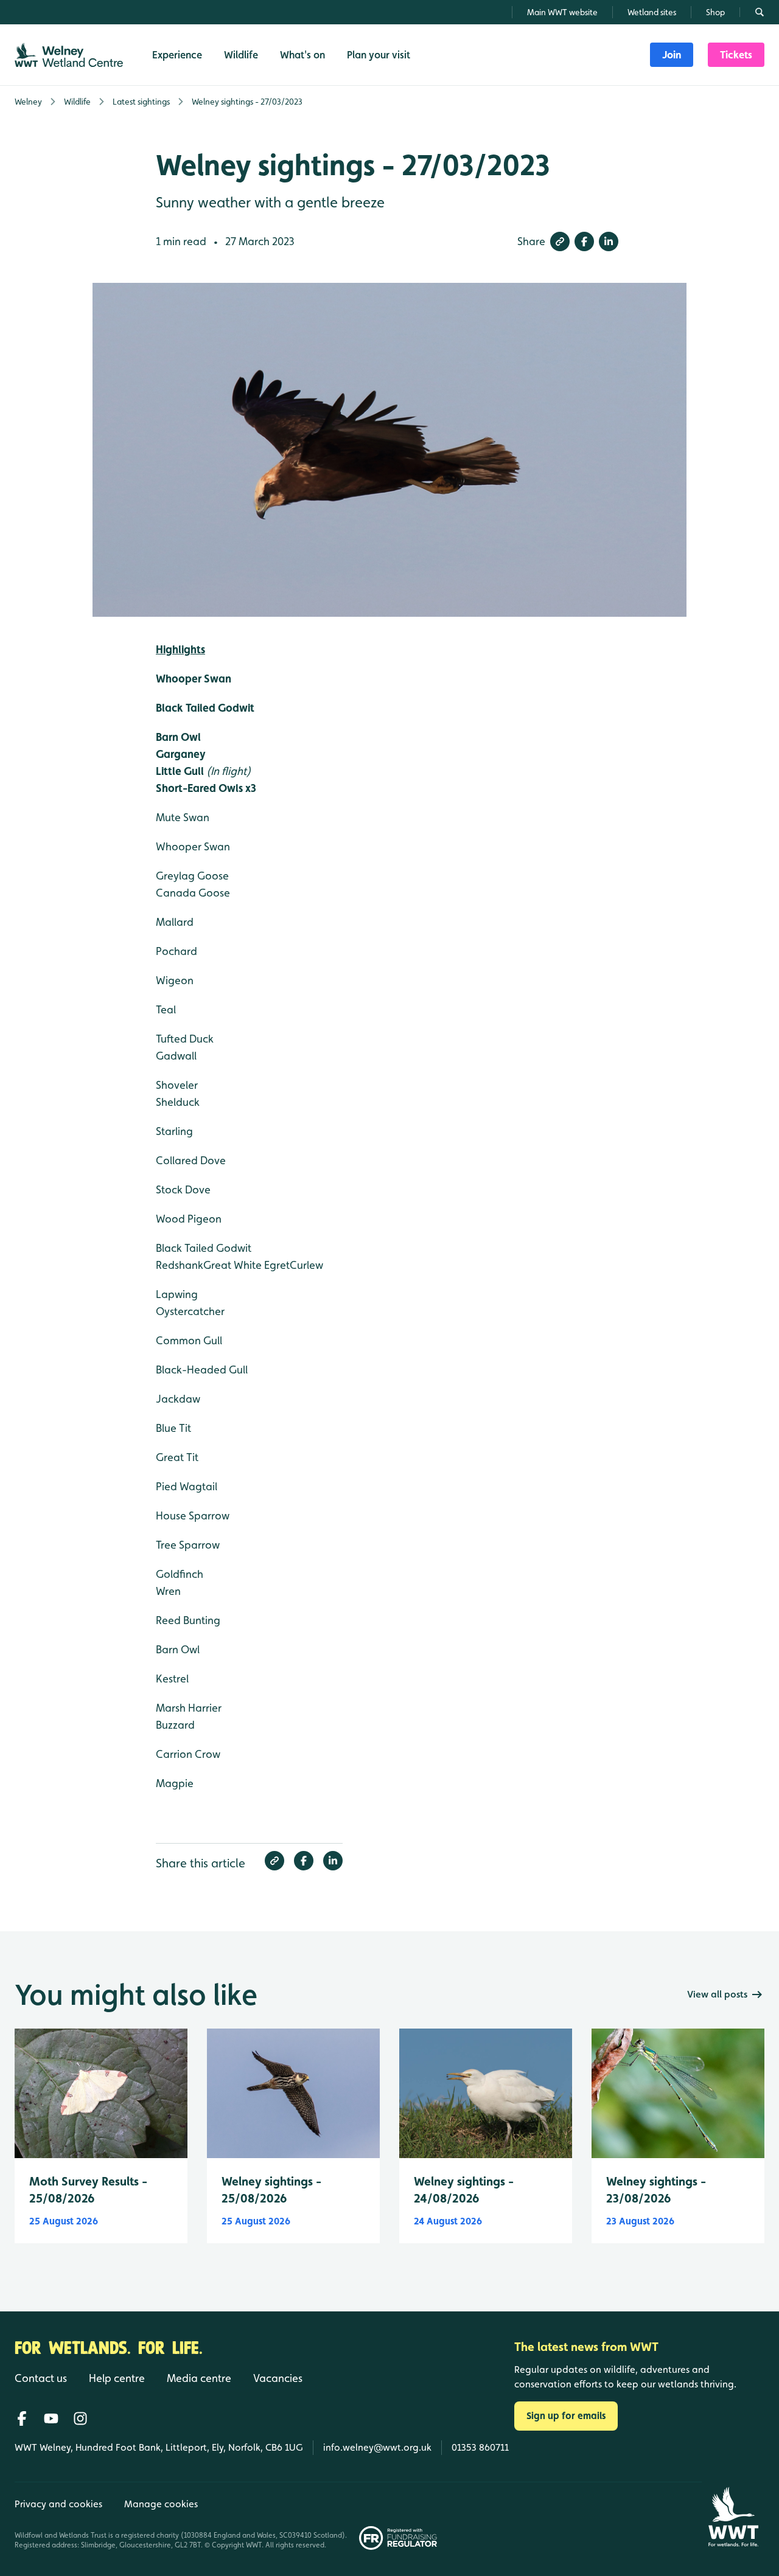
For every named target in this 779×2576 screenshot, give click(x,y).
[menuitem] (672, 55)
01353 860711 (480, 2447)
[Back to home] (733, 2517)
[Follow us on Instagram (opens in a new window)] (80, 2418)
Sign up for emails (566, 2416)
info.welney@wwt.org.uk (377, 2447)
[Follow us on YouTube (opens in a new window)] (51, 2418)
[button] (560, 241)
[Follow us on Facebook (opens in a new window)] (22, 2418)
